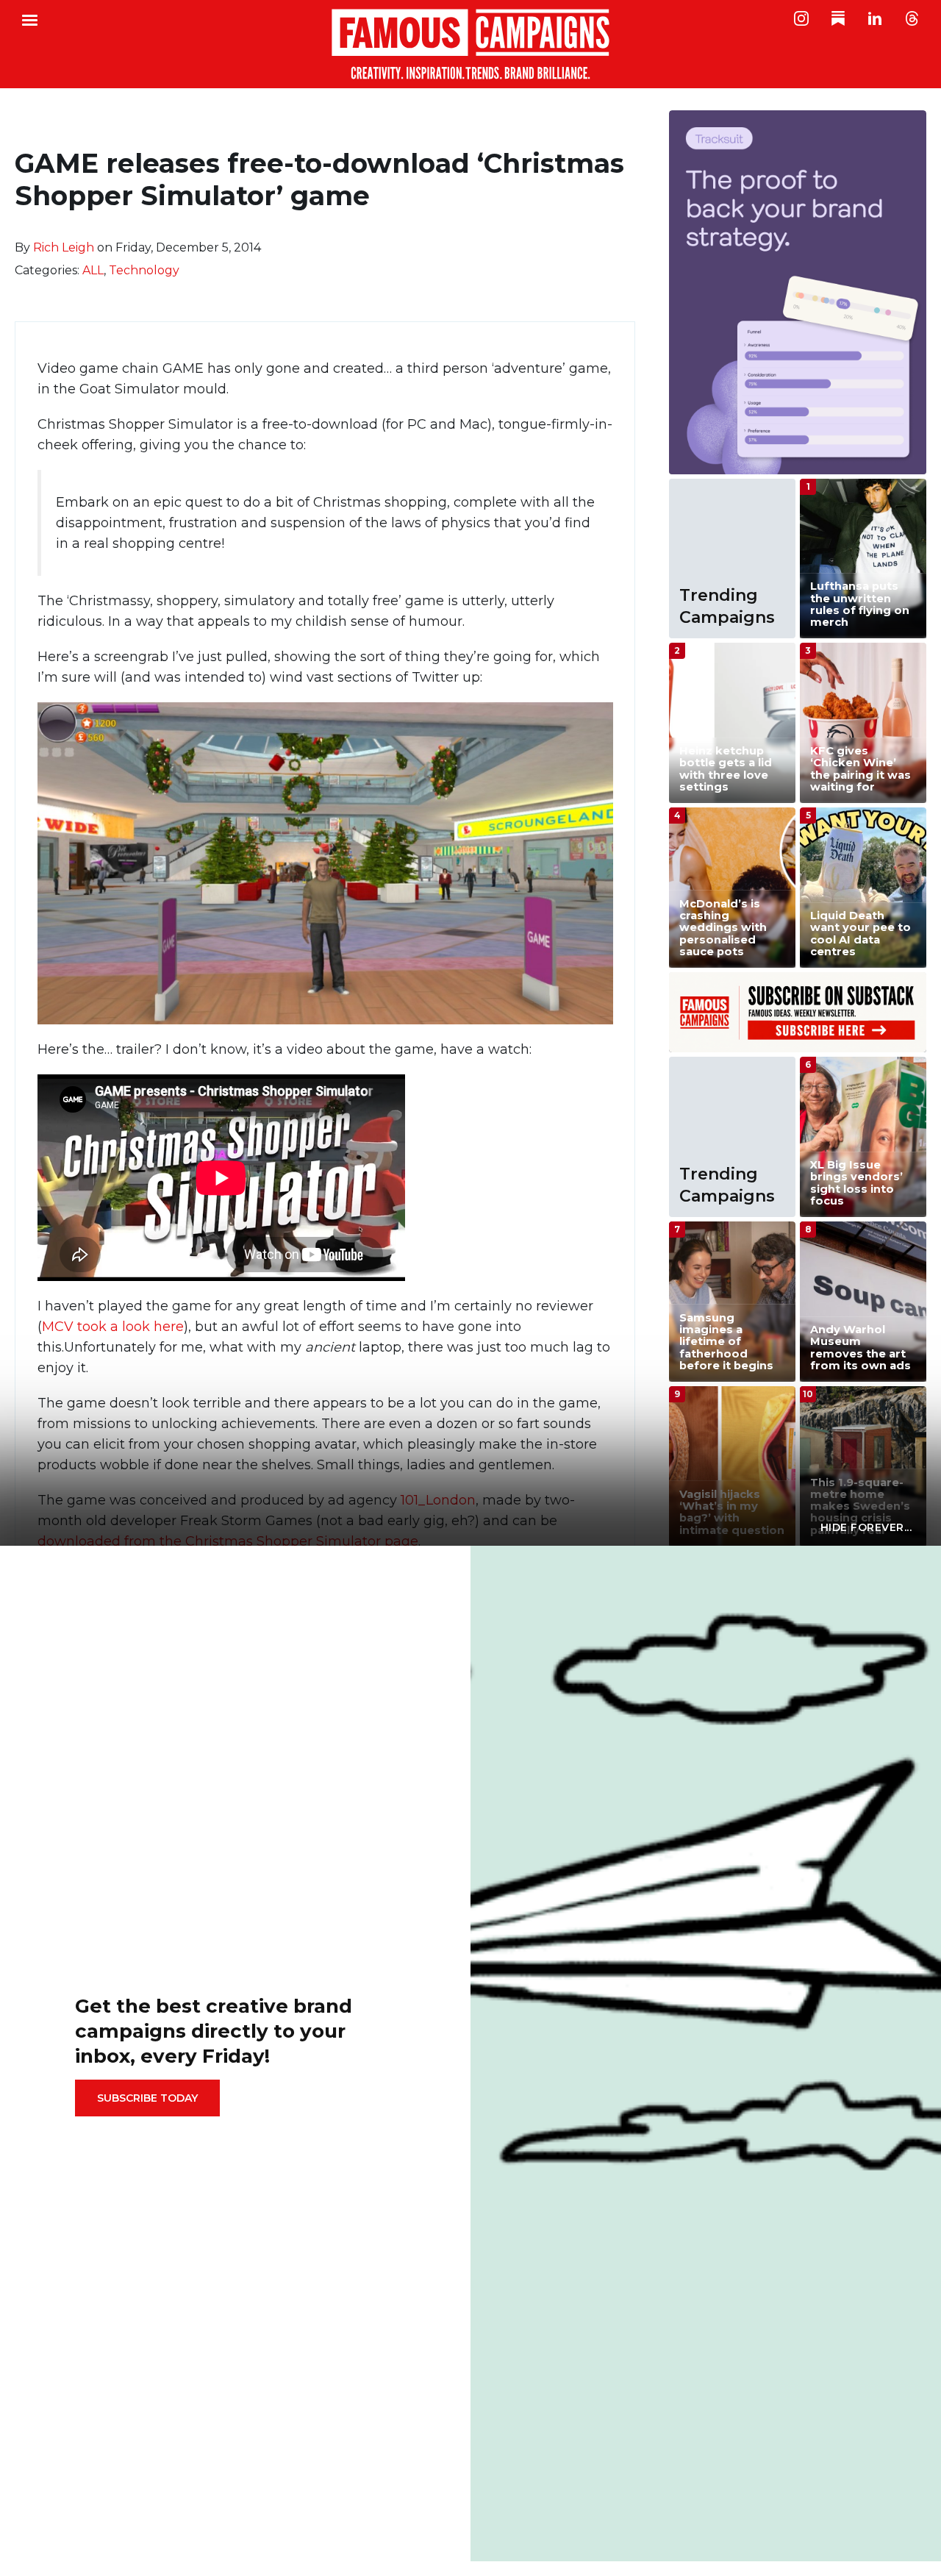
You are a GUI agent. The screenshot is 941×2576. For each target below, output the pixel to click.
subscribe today (147, 2098)
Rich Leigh (64, 247)
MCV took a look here (113, 1327)
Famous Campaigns (470, 44)
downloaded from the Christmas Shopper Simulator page (228, 1541)
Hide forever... (866, 1527)
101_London (438, 1500)
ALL (93, 270)
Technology (144, 270)
